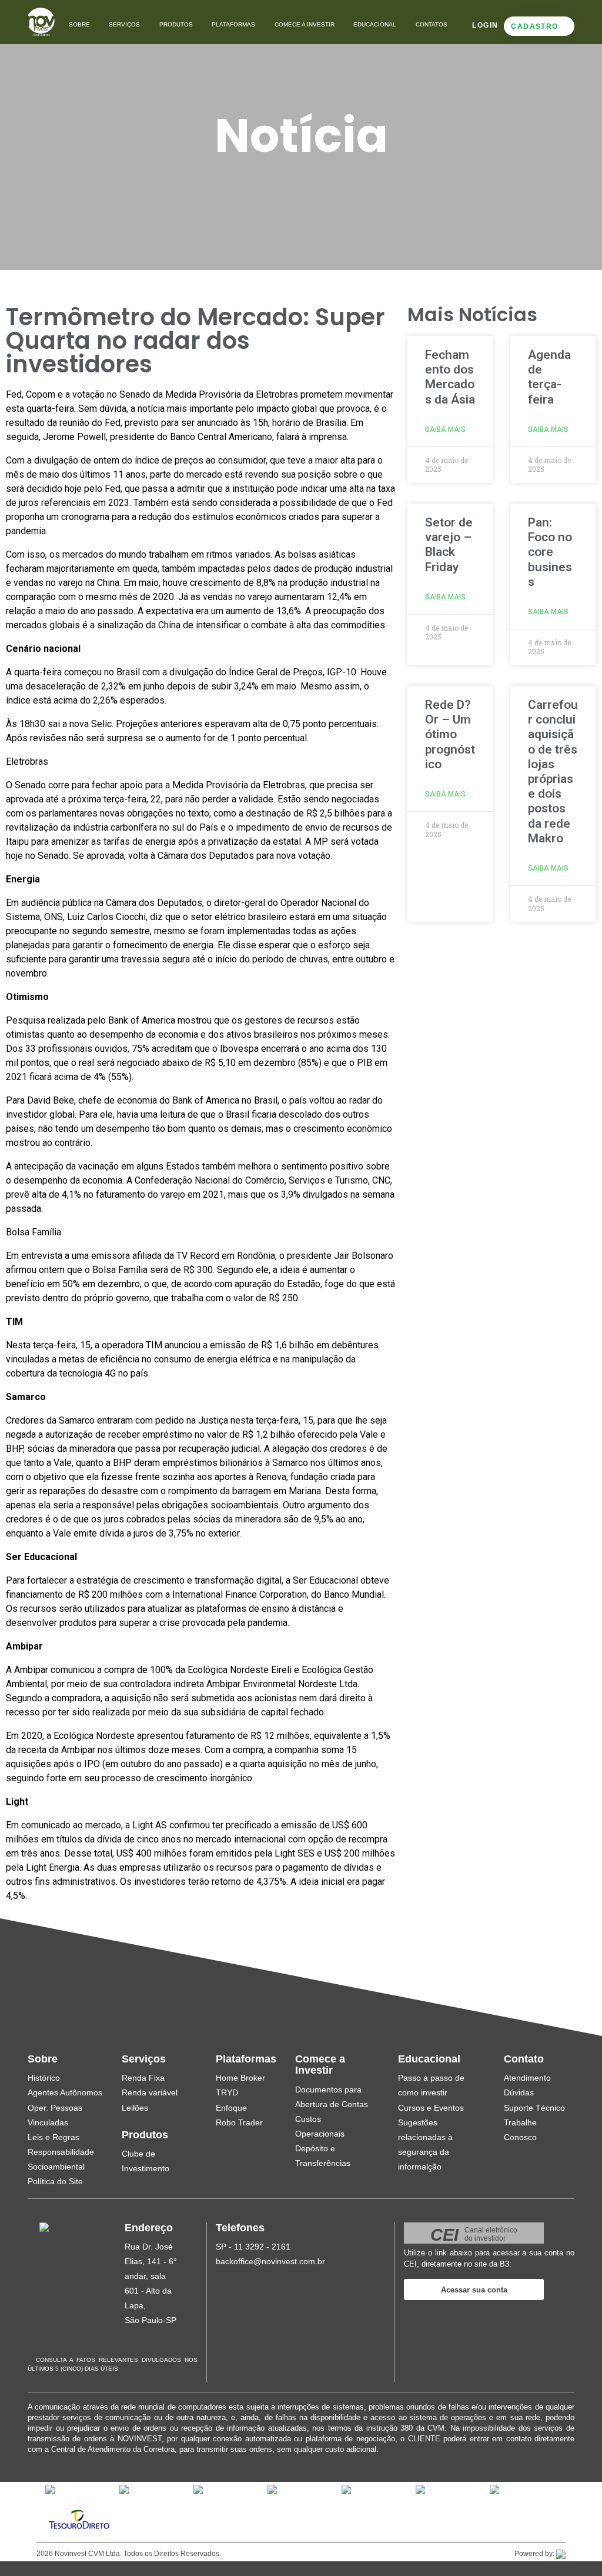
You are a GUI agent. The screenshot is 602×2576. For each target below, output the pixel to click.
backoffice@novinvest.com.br (270, 2261)
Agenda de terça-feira (549, 377)
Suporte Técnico (534, 2108)
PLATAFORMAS (233, 24)
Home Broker (240, 2078)
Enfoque (231, 2108)
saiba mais (445, 429)
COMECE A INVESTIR (305, 24)
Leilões (135, 2108)
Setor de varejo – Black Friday (449, 545)
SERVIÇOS (124, 24)
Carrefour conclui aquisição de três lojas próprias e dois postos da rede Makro (553, 772)
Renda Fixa (143, 2078)
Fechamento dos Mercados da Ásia (450, 377)
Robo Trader (239, 2122)
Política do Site (55, 2181)
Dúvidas (519, 2092)
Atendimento (527, 2078)
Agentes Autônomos (65, 2092)
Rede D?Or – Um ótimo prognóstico (450, 734)
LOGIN (485, 25)
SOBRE (79, 24)
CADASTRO (534, 26)
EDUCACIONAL (375, 24)
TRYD (227, 2092)
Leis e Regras (53, 2137)
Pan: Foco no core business (550, 552)
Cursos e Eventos (431, 2108)
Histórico (44, 2078)
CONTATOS (432, 24)
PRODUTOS (176, 24)
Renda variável (150, 2092)
